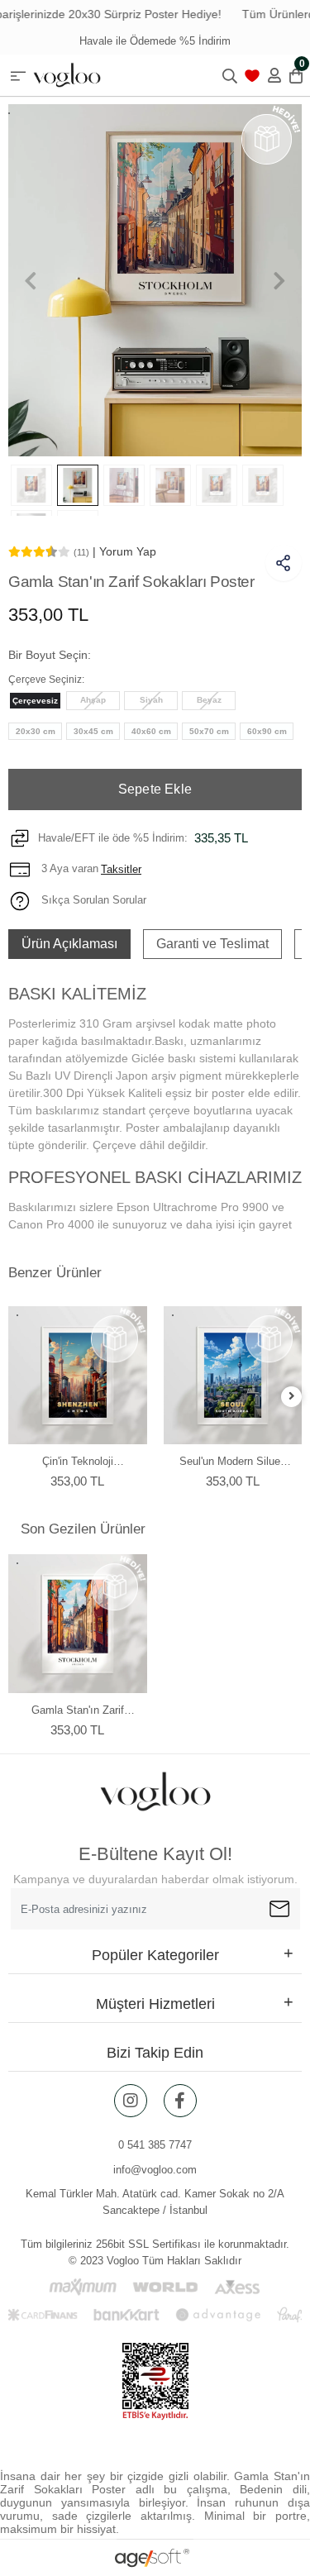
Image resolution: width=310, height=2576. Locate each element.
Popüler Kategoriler (155, 1955)
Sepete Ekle (155, 789)
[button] (30, 280)
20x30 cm (36, 731)
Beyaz (209, 700)
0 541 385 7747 (155, 2145)
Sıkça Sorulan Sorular (92, 900)
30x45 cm (93, 731)
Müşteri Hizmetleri (155, 2004)
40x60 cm (151, 731)
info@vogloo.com (155, 2170)
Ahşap (93, 700)
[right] (292, 1397)
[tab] (69, 944)
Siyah (151, 700)
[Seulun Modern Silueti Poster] (233, 1376)
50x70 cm (209, 731)
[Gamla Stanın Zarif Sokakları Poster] (78, 1624)
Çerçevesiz (35, 701)
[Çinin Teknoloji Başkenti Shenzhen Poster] (78, 1376)
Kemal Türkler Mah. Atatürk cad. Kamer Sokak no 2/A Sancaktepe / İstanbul (155, 2202)
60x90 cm (267, 731)
